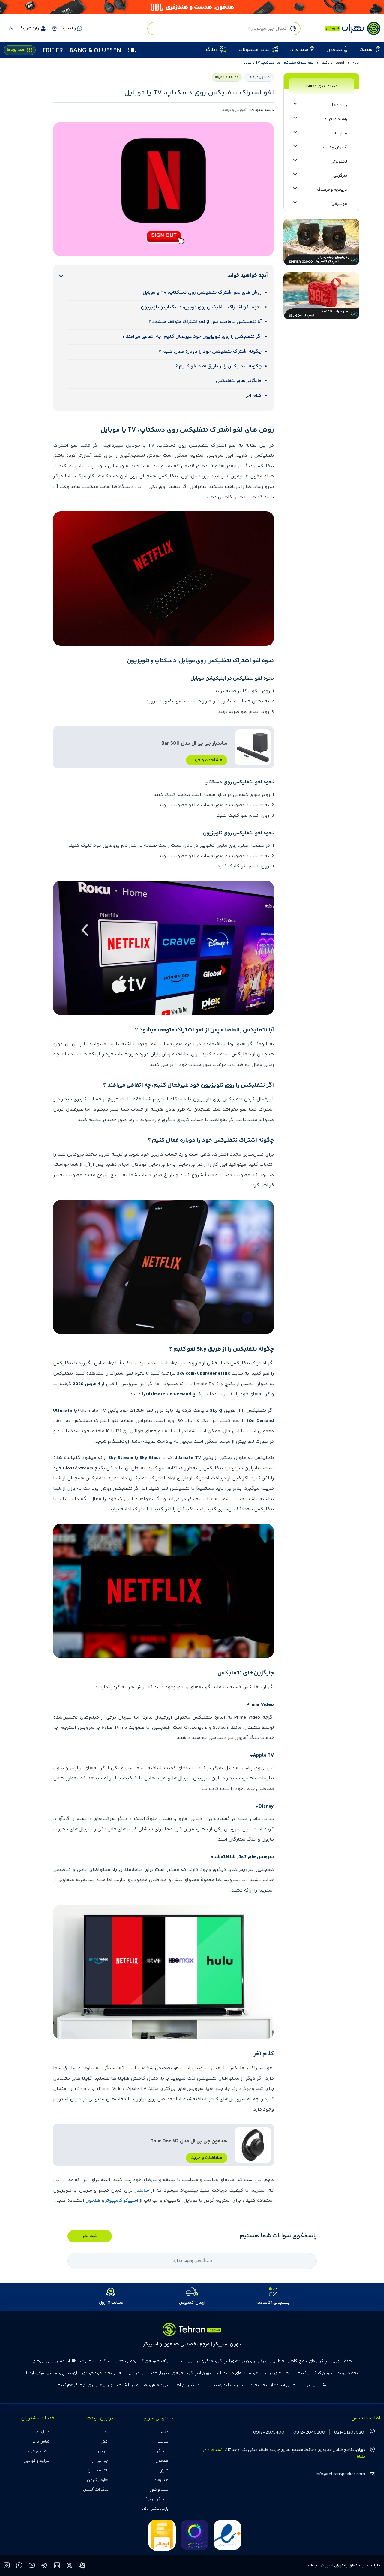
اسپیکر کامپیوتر (122, 2201)
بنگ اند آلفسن (96, 2490)
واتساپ (69, 28)
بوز (106, 2432)
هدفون (93, 2201)
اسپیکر (163, 2451)
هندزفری (161, 2480)
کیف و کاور (159, 2490)
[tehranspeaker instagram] (7, 2566)
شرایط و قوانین (37, 2461)
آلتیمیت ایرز (98, 2470)
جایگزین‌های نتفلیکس (239, 381)
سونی (103, 2451)
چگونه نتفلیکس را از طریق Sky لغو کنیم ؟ (219, 366)
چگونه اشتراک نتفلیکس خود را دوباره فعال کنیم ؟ (210, 352)
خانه (356, 63)
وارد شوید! (30, 28)
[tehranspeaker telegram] (45, 2566)
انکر (105, 2442)
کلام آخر (254, 396)
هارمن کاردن (98, 2480)
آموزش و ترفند (333, 63)
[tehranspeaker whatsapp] (19, 2566)
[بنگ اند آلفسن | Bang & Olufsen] (95, 50)
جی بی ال (100, 2461)
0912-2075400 (269, 2432)
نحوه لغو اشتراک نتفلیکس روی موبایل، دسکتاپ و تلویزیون (201, 307)
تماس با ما (41, 2442)
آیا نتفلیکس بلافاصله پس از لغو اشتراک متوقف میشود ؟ (205, 322)
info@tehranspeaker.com (340, 2474)
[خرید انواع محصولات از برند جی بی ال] (192, 7)
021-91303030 (349, 2432)
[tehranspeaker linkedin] (57, 2566)
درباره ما (43, 2432)
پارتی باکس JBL (155, 2509)
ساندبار (142, 2190)
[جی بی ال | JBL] (132, 50)
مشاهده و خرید (207, 760)
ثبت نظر (90, 2236)
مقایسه (162, 2442)
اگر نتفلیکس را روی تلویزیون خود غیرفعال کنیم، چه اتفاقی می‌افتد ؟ (192, 337)
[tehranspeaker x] (70, 2566)
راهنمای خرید (38, 2451)
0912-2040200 (309, 2432)
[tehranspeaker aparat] (82, 2566)
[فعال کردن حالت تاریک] (11, 28)
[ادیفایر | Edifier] (53, 50)
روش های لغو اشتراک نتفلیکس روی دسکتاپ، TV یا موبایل (202, 293)
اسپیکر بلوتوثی (156, 2499)
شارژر (165, 2470)
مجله (165, 2432)
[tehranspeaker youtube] (32, 2566)
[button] (54, 28)
